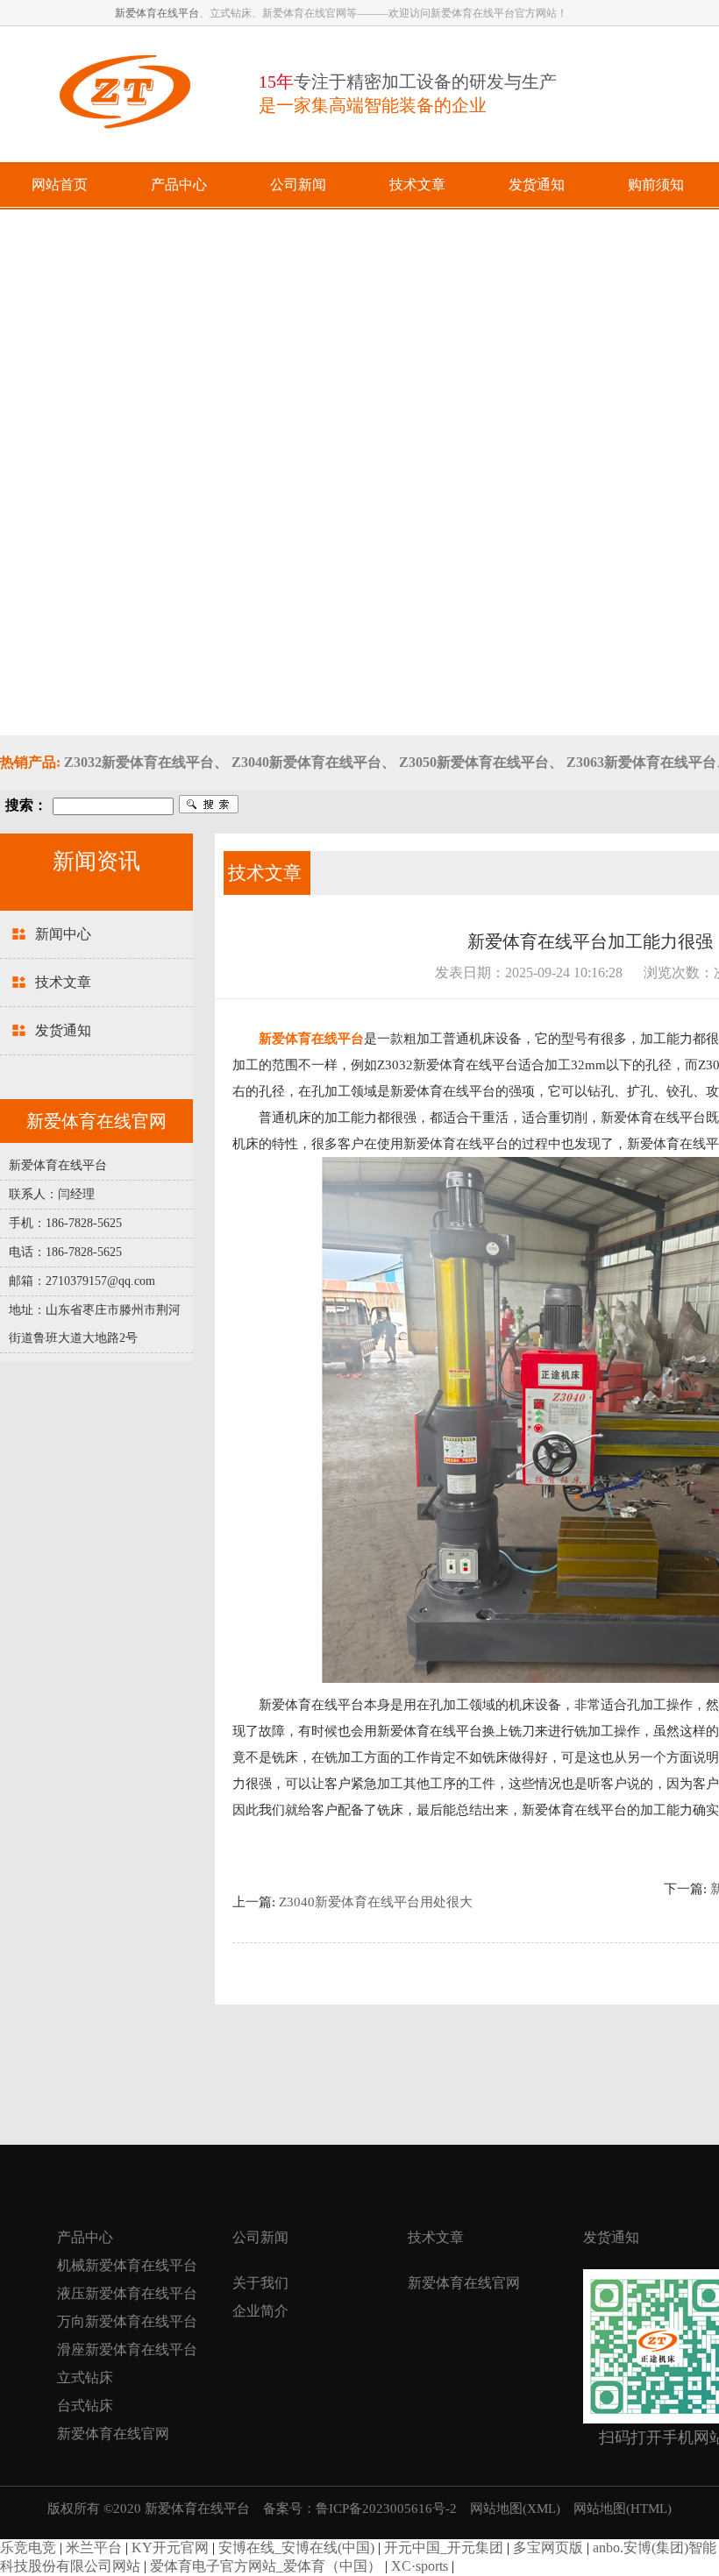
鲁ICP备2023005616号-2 (386, 2509)
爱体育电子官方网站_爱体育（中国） (266, 2566)
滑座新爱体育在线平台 (127, 2349)
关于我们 (260, 2283)
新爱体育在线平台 (157, 13)
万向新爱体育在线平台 (127, 2321)
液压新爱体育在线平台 (127, 2293)
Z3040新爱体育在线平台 (306, 762)
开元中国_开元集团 (444, 2548)
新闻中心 (63, 934)
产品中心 (85, 2237)
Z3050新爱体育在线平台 (474, 762)
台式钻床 (85, 2406)
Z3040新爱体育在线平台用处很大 (376, 1902)
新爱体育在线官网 (113, 2434)
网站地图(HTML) (623, 2509)
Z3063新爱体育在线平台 (641, 762)
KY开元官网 (170, 2548)
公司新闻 (260, 2237)
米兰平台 (94, 2548)
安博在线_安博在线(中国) (296, 2548)
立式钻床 (85, 2377)
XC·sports (420, 2566)
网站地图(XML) (515, 2509)
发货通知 (63, 1030)
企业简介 (260, 2311)
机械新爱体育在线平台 (127, 2265)
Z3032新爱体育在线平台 (139, 762)
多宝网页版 (548, 2548)
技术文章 (63, 982)
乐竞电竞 (28, 2548)
